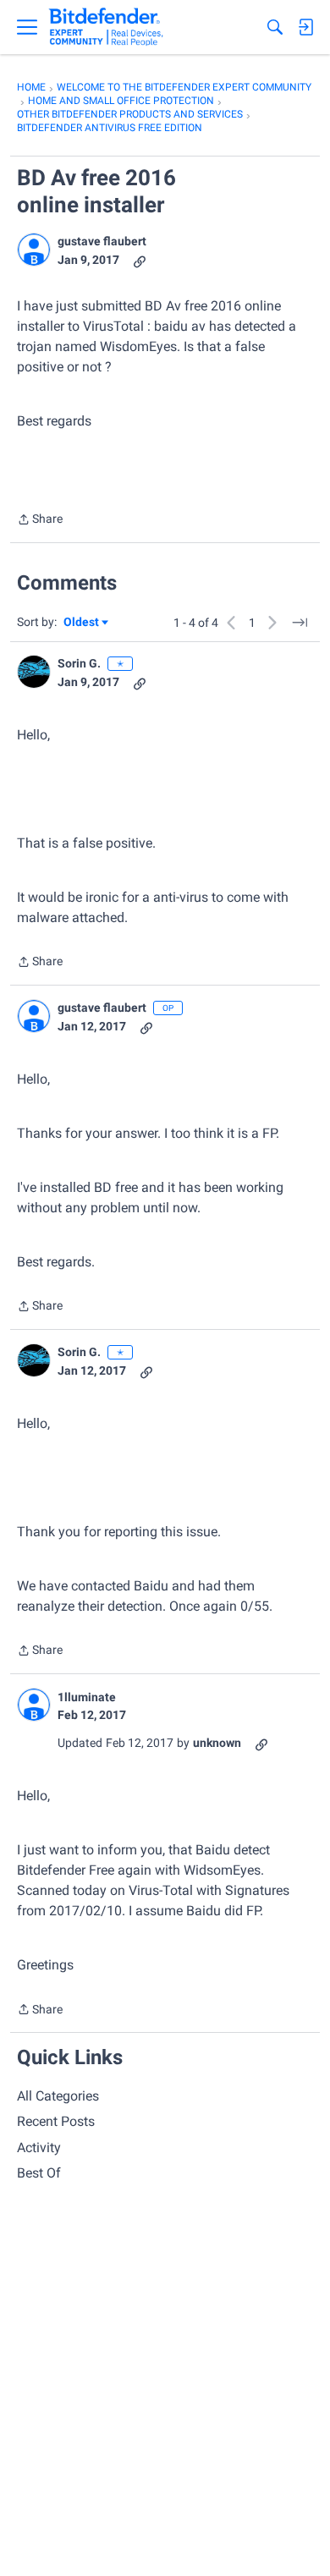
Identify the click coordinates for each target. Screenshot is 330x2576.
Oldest (82, 623)
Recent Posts (56, 2121)
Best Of (39, 2173)
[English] (106, 27)
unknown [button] (217, 1743)
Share (40, 521)
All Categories (58, 2096)
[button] (34, 250)
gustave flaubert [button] (102, 241)
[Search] (275, 27)
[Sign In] (305, 27)
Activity (39, 2148)
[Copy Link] (140, 260)
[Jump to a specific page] (300, 623)
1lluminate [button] (87, 1697)
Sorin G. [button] (79, 663)
